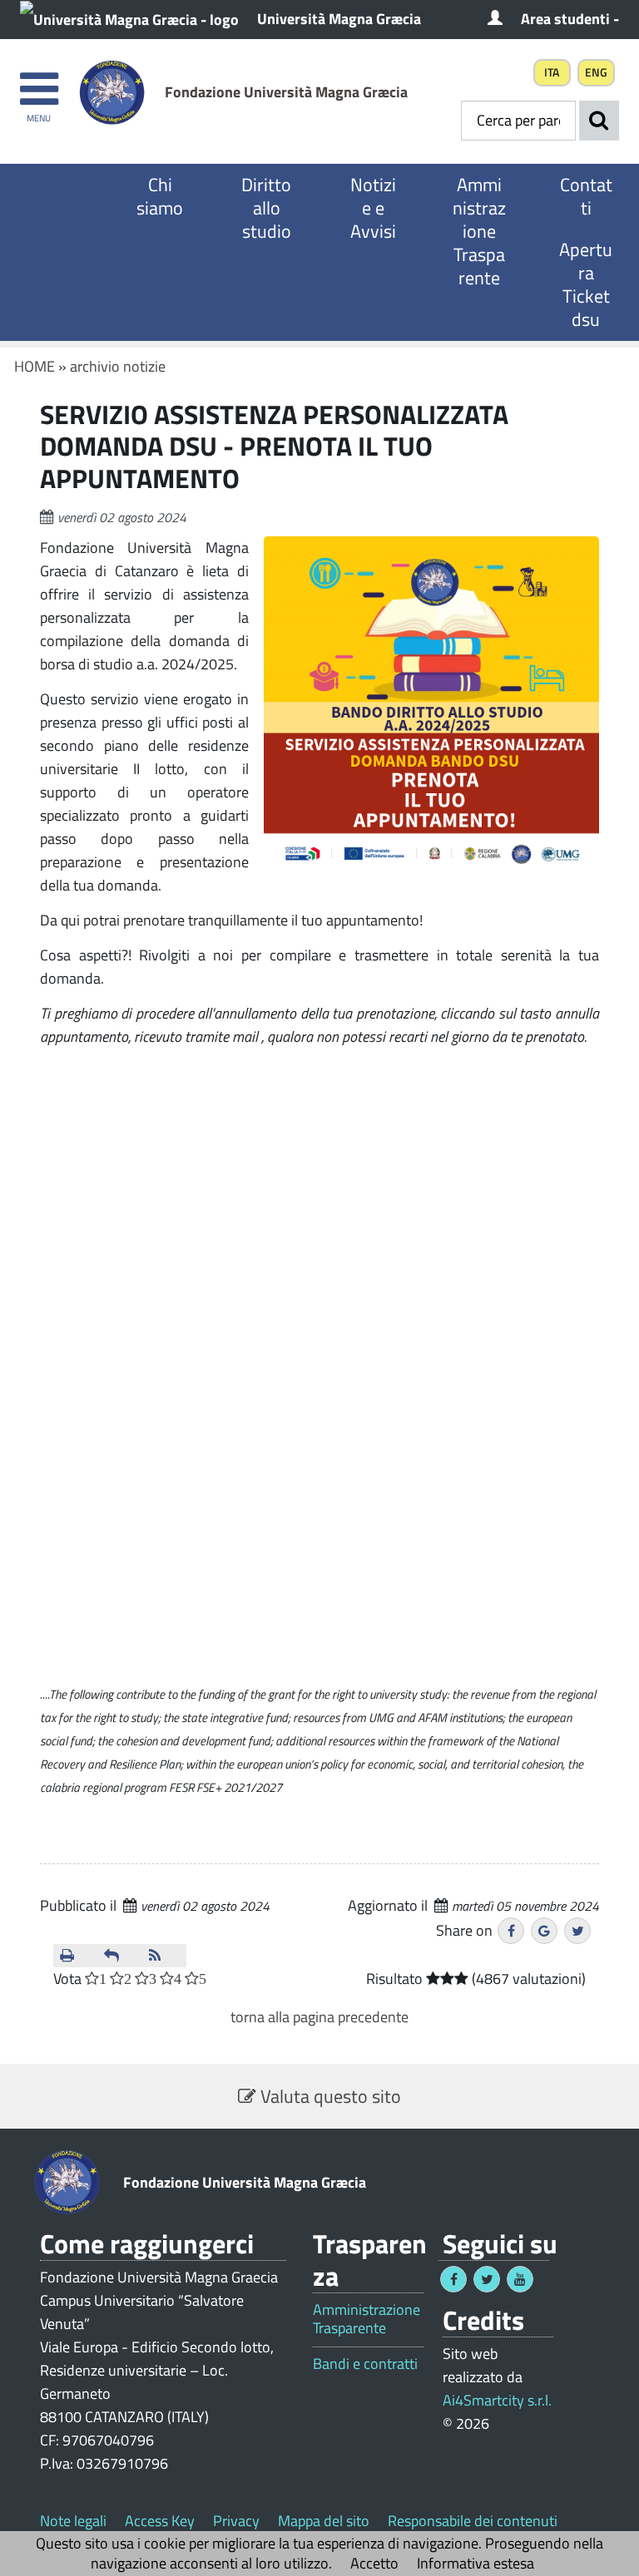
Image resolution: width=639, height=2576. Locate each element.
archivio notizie (118, 366)
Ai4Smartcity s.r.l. (497, 2400)
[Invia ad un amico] (119, 1956)
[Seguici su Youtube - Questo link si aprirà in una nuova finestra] (520, 2279)
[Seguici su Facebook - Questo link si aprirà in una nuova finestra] (453, 2279)
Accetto (374, 2563)
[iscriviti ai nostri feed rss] (164, 1956)
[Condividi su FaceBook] (511, 1931)
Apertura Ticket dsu (586, 284)
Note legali (73, 2521)
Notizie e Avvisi (373, 208)
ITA (552, 72)
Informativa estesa (476, 2563)
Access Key (160, 2521)
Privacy (236, 2521)
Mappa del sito (324, 2521)
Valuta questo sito (329, 2096)
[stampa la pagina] (75, 1956)
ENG (596, 72)
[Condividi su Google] (544, 1931)
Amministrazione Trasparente (479, 231)
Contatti (586, 196)
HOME (35, 366)
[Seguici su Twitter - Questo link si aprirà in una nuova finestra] (487, 2279)
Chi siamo (160, 196)
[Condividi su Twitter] (577, 1931)
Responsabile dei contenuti (473, 2521)
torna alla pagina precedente (319, 2017)
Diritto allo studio (266, 208)
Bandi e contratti (365, 2364)
